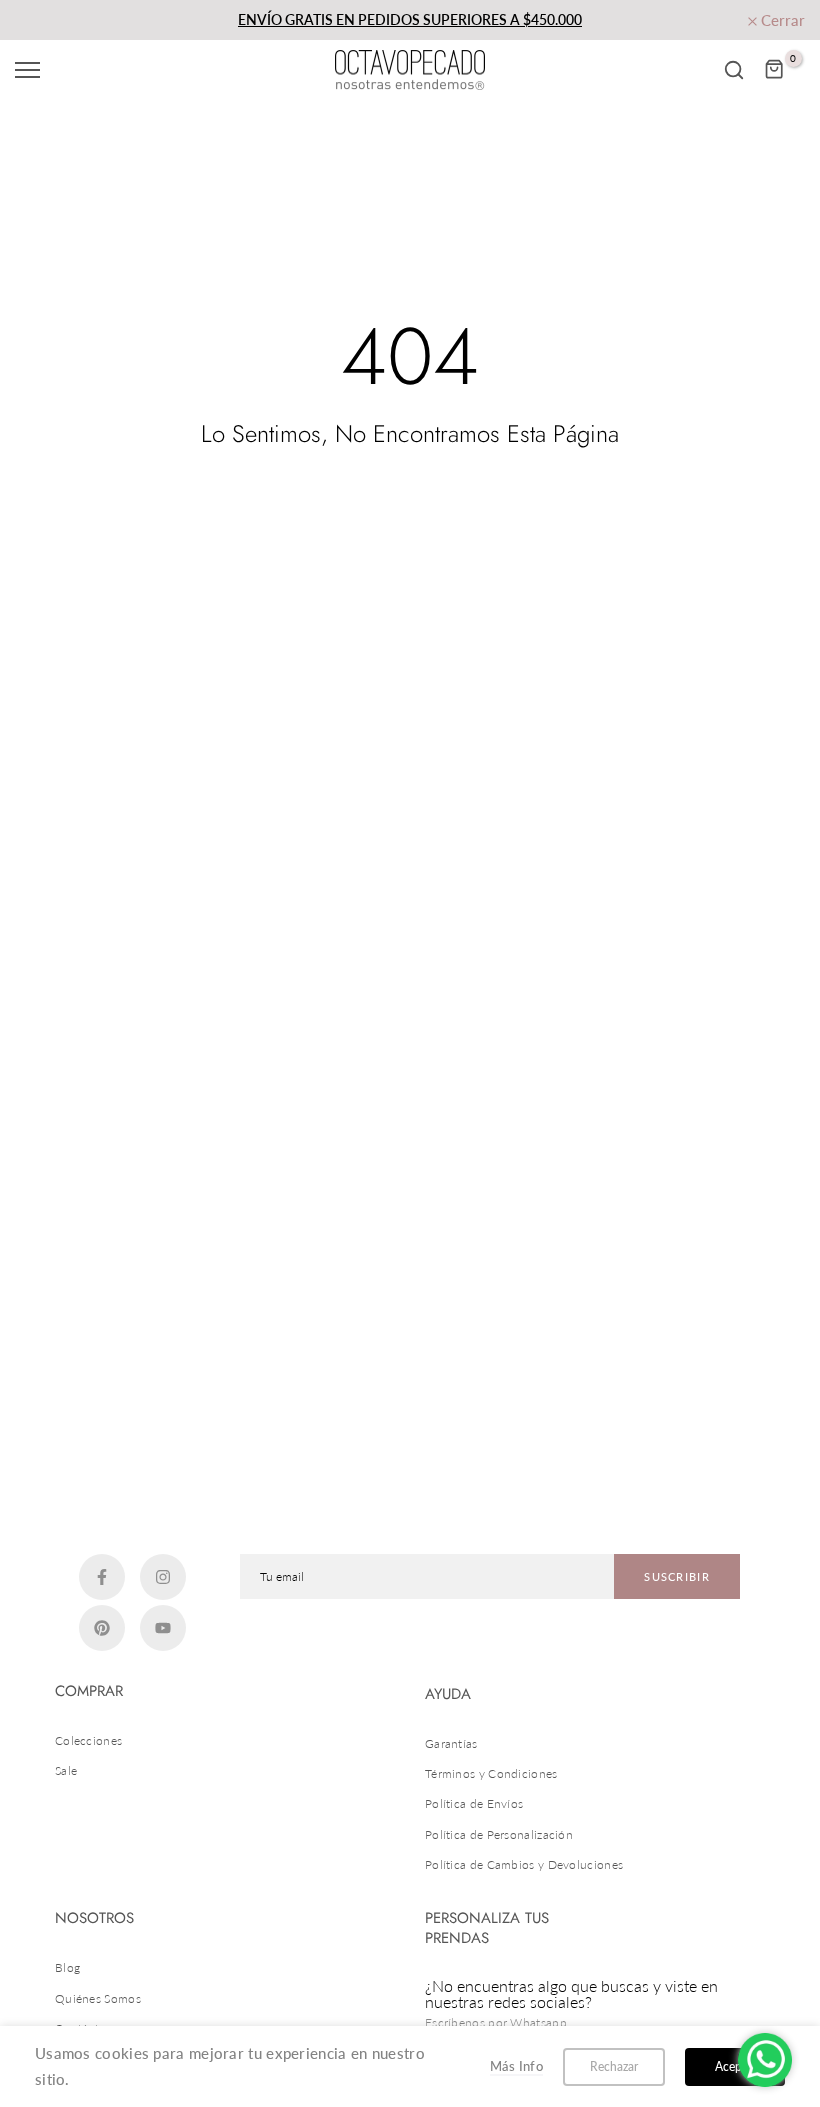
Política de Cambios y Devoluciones (524, 1864)
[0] (775, 70)
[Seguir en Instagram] (163, 1577)
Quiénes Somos (98, 1998)
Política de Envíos (474, 1803)
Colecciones (88, 1740)
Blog (67, 1967)
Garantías (451, 1743)
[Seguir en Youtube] (163, 1628)
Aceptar (735, 2066)
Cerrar (48, 20)
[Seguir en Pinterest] (102, 1628)
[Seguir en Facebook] (102, 1577)
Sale (66, 1770)
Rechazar (614, 2066)
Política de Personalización (499, 1834)
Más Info (516, 2066)
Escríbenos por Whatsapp (496, 2022)
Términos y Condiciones (491, 1773)
